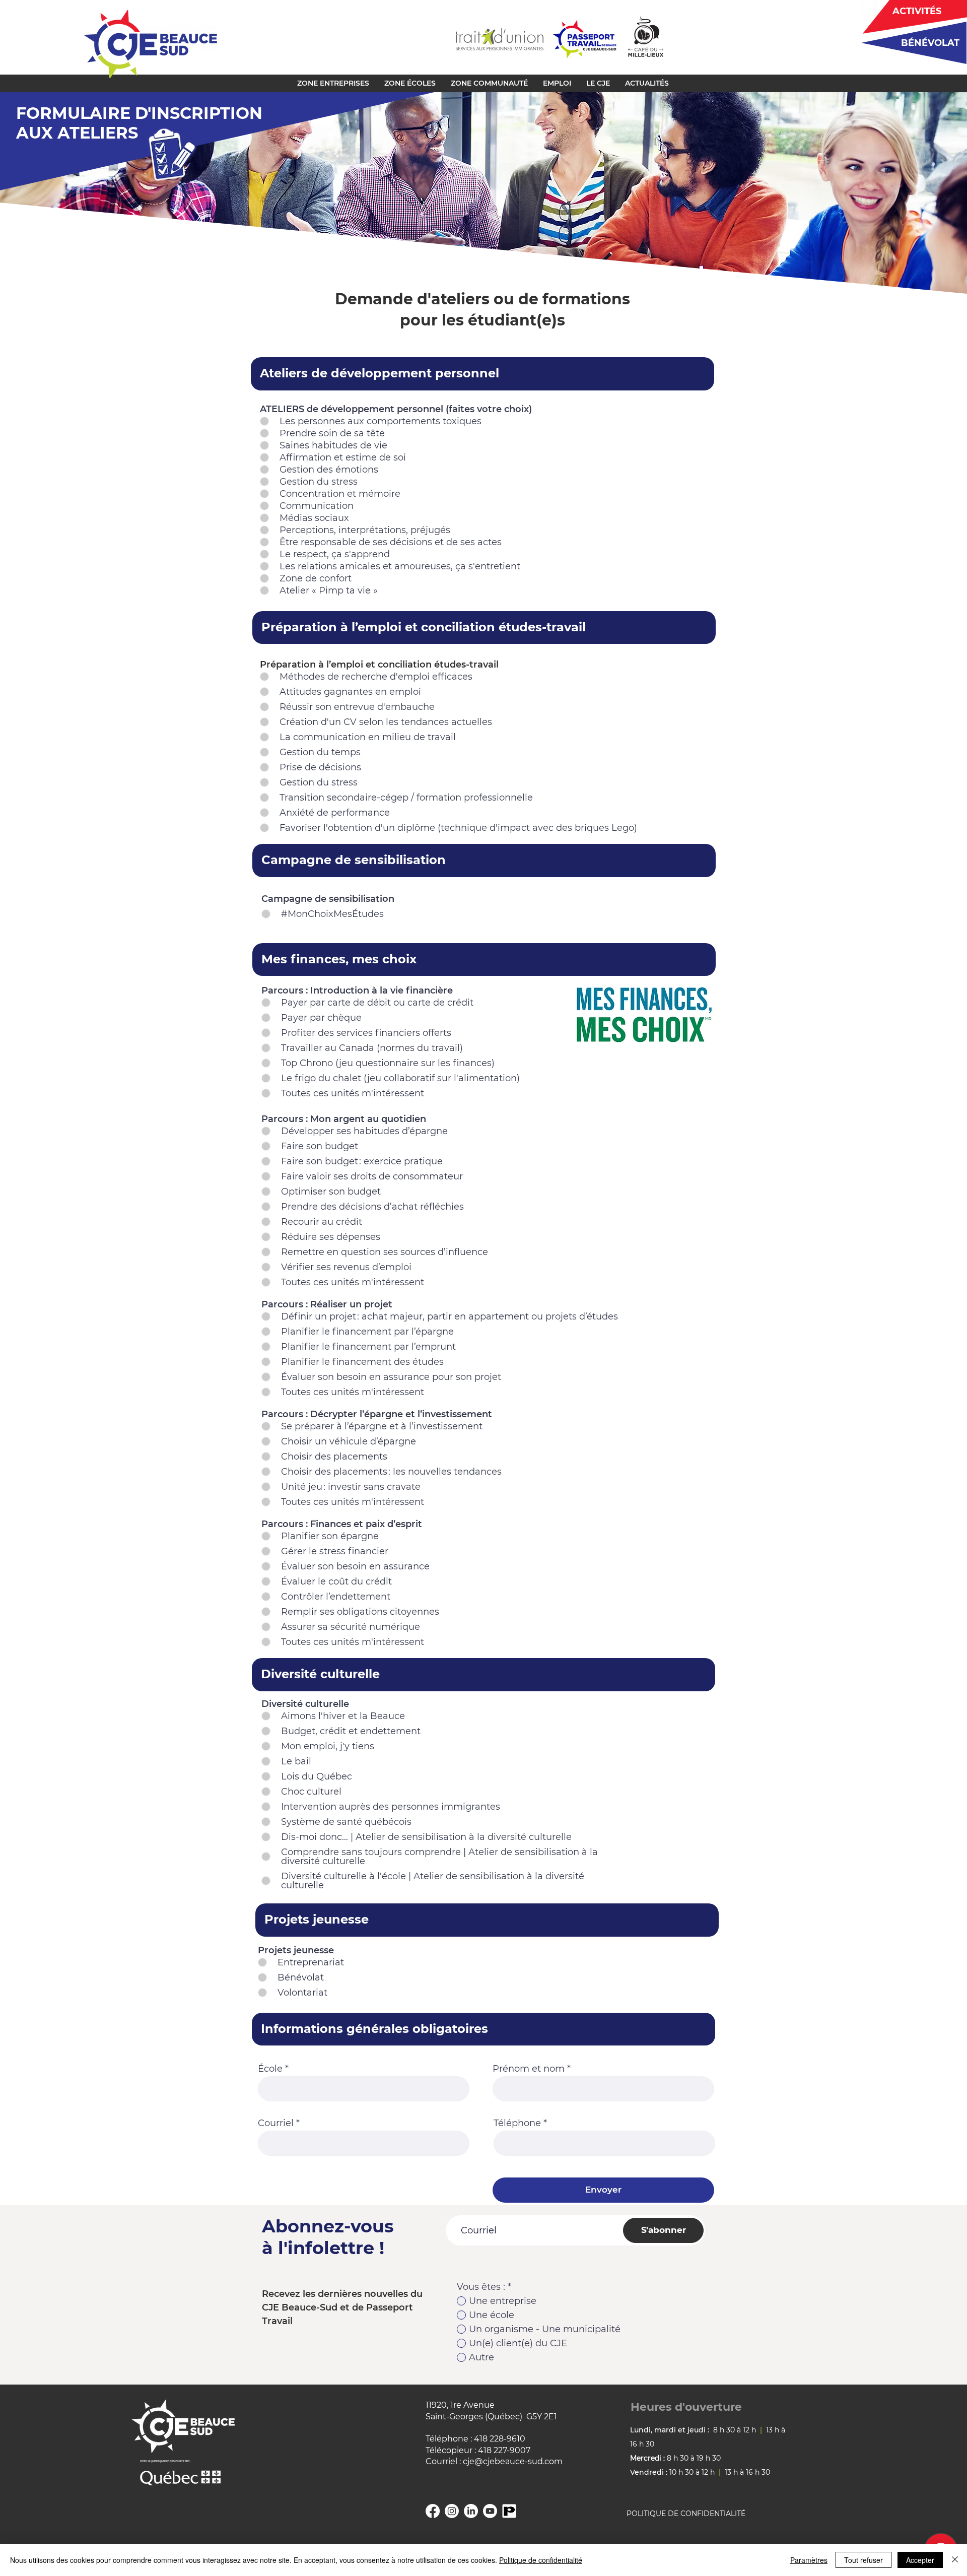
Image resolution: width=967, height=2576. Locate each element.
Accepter (920, 2560)
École (270, 2069)
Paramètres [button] (809, 2560)
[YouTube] (490, 2511)
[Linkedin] (471, 2511)
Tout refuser (864, 2560)
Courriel (276, 2123)
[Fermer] (955, 2560)
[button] (333, 83)
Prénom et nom (529, 2069)
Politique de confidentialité (541, 2560)
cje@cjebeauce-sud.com (513, 2461)
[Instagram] (452, 2511)
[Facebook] (433, 2511)
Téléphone (517, 2123)
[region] (910, 43)
